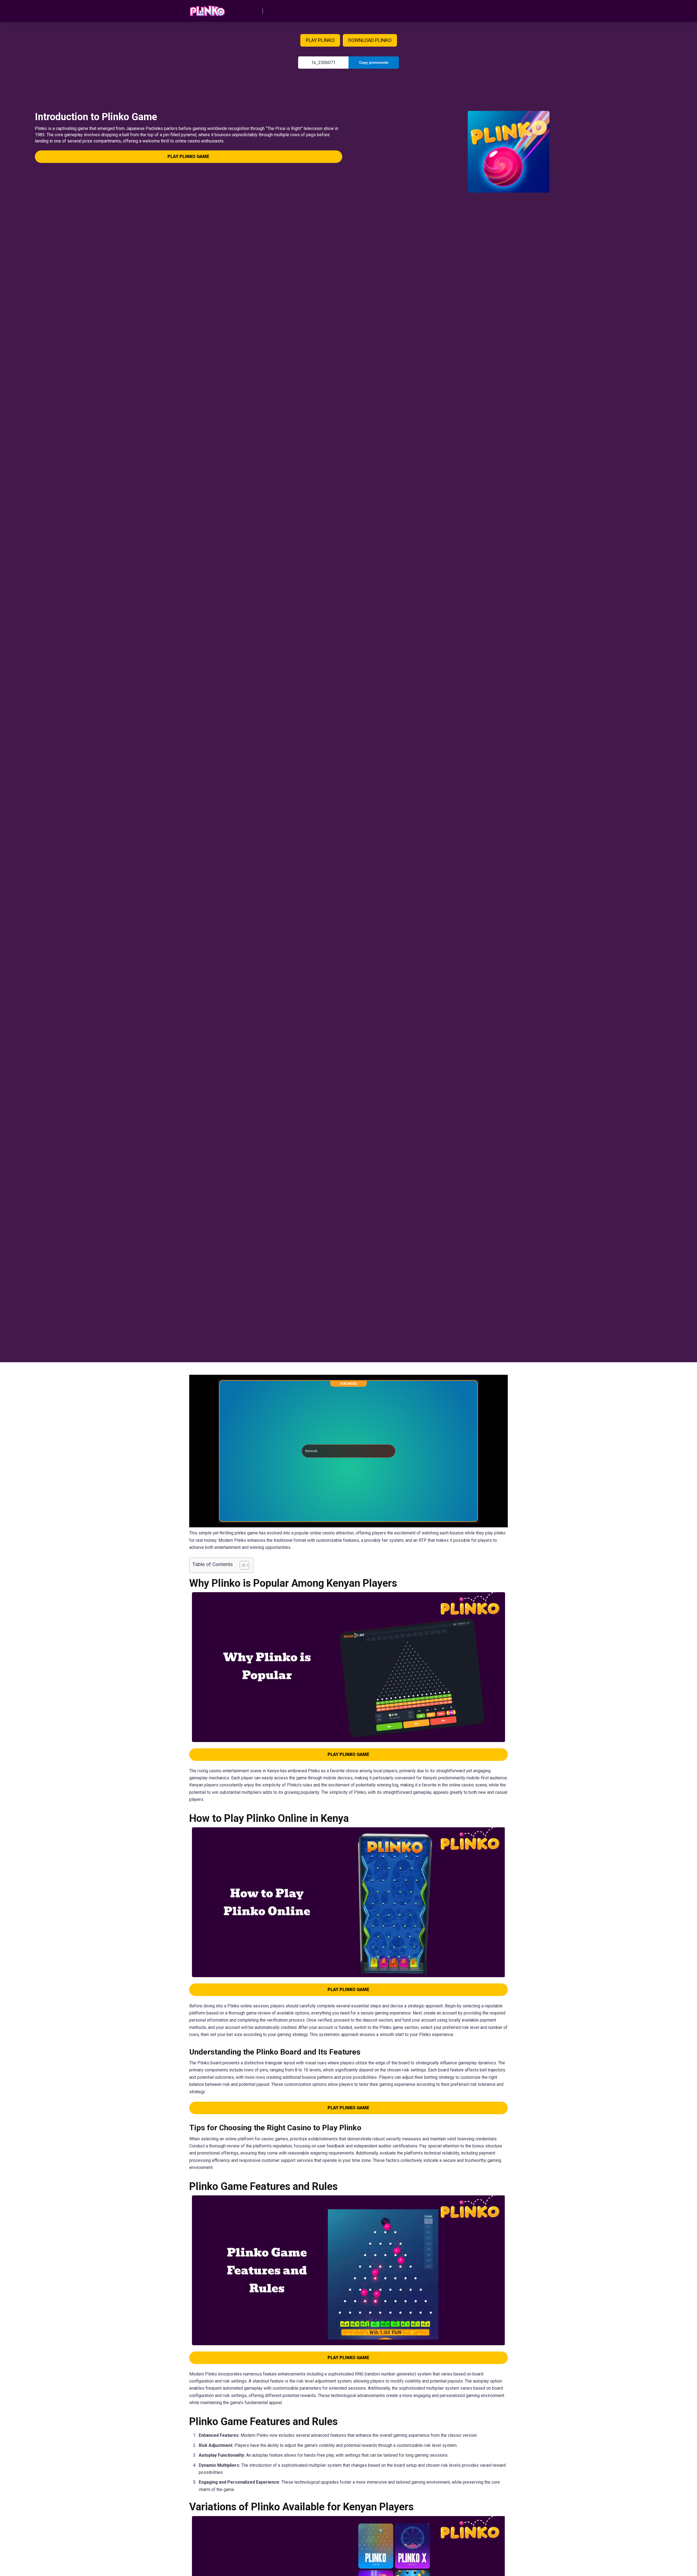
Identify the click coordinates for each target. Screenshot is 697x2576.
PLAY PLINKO (320, 40)
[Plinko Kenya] (207, 9)
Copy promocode (374, 63)
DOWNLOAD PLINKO (370, 40)
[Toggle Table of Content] (242, 1565)
